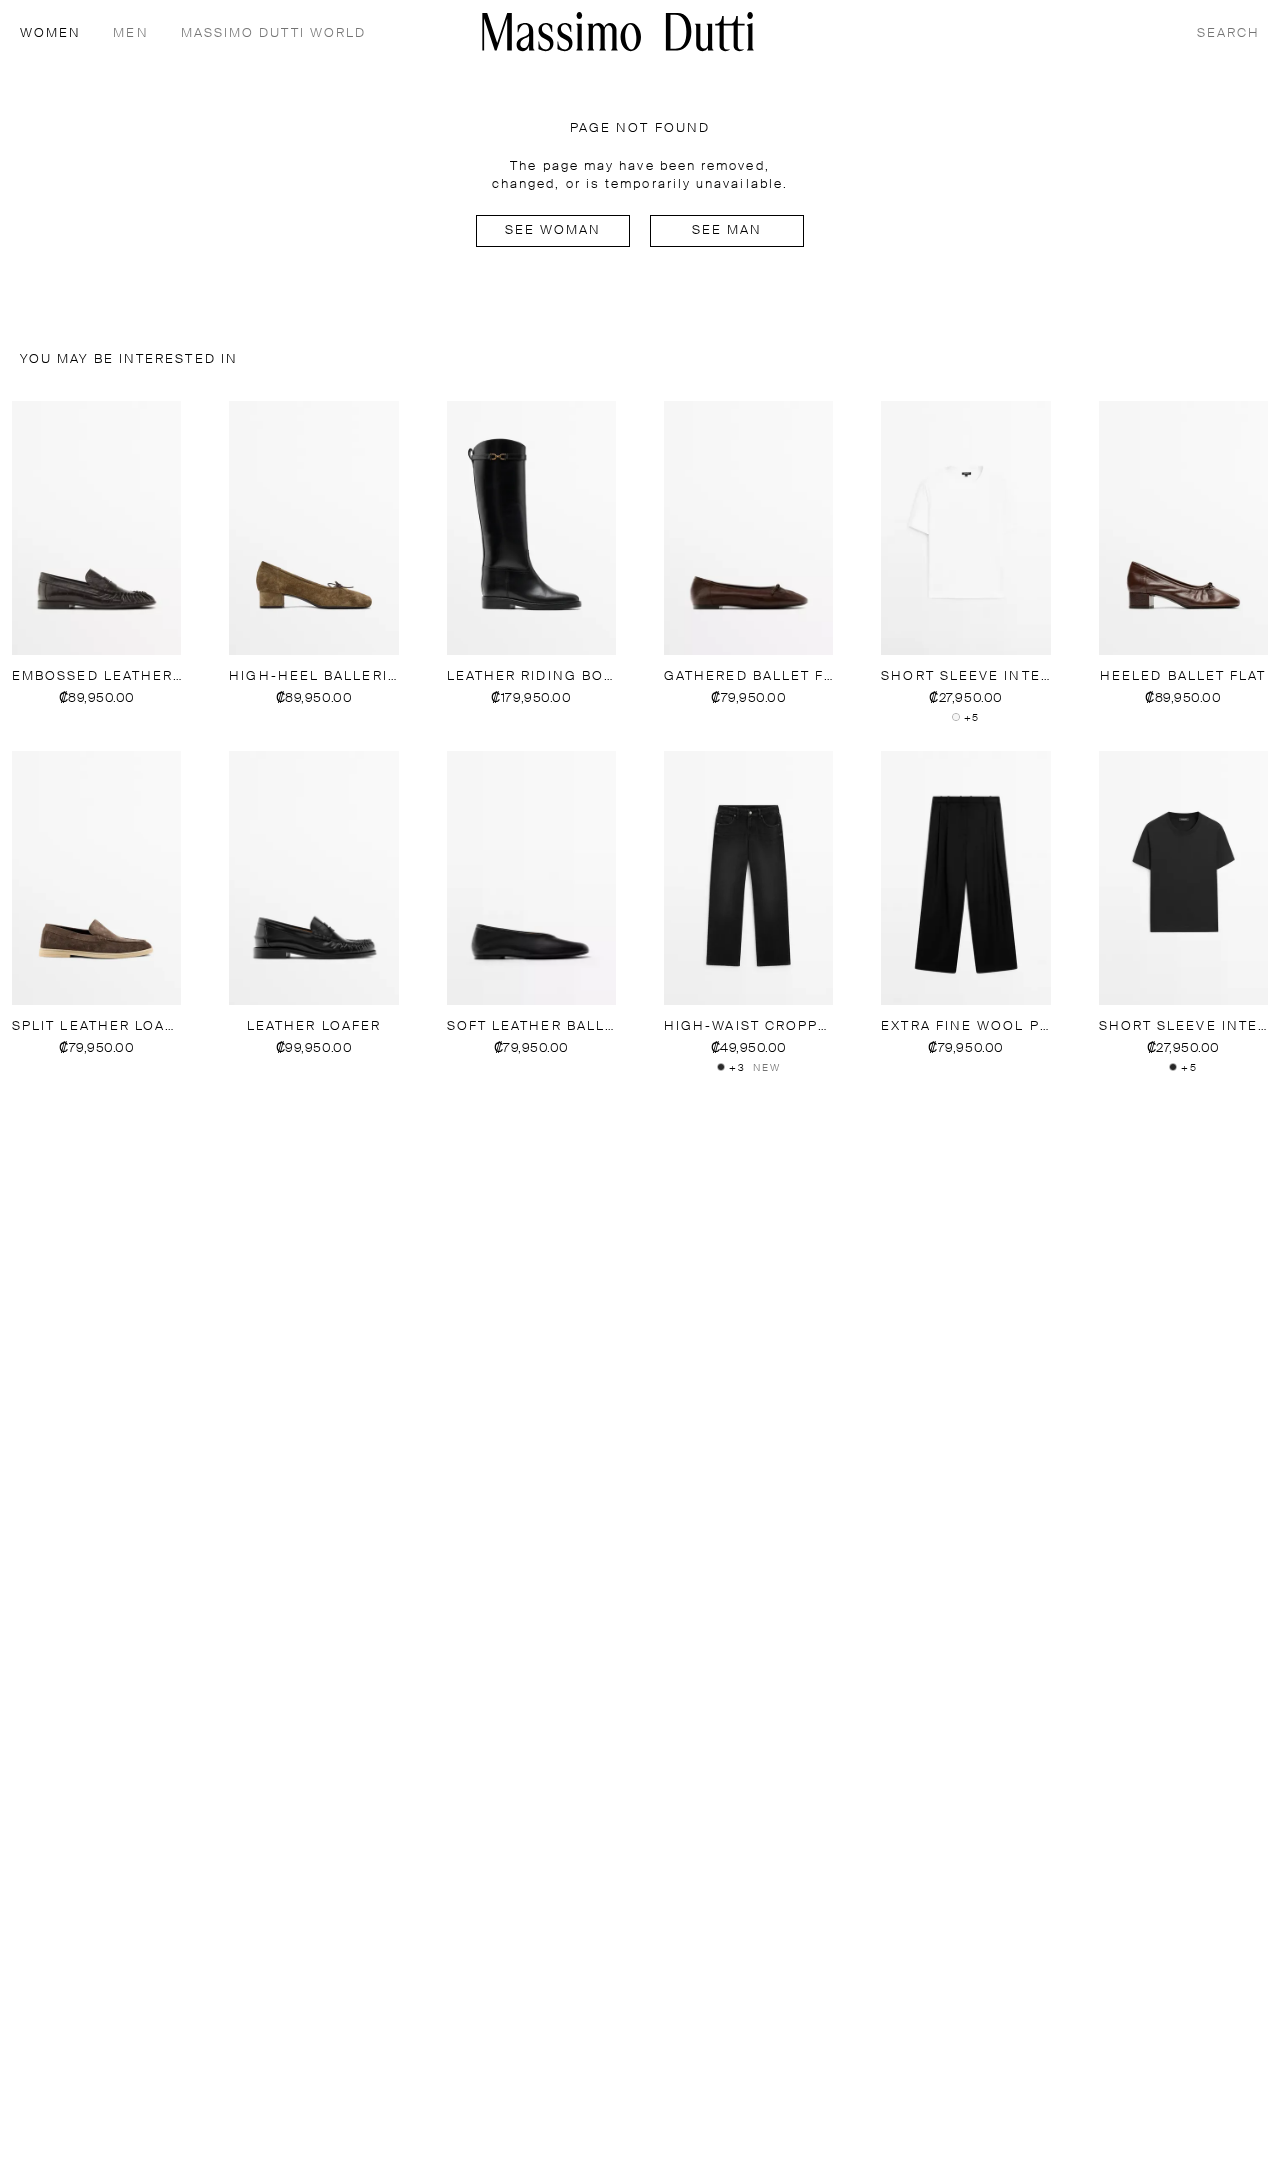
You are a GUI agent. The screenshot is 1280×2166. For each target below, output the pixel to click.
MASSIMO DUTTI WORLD (274, 33)
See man (727, 230)
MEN (130, 33)
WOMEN (50, 33)
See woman (553, 230)
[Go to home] (618, 31)
